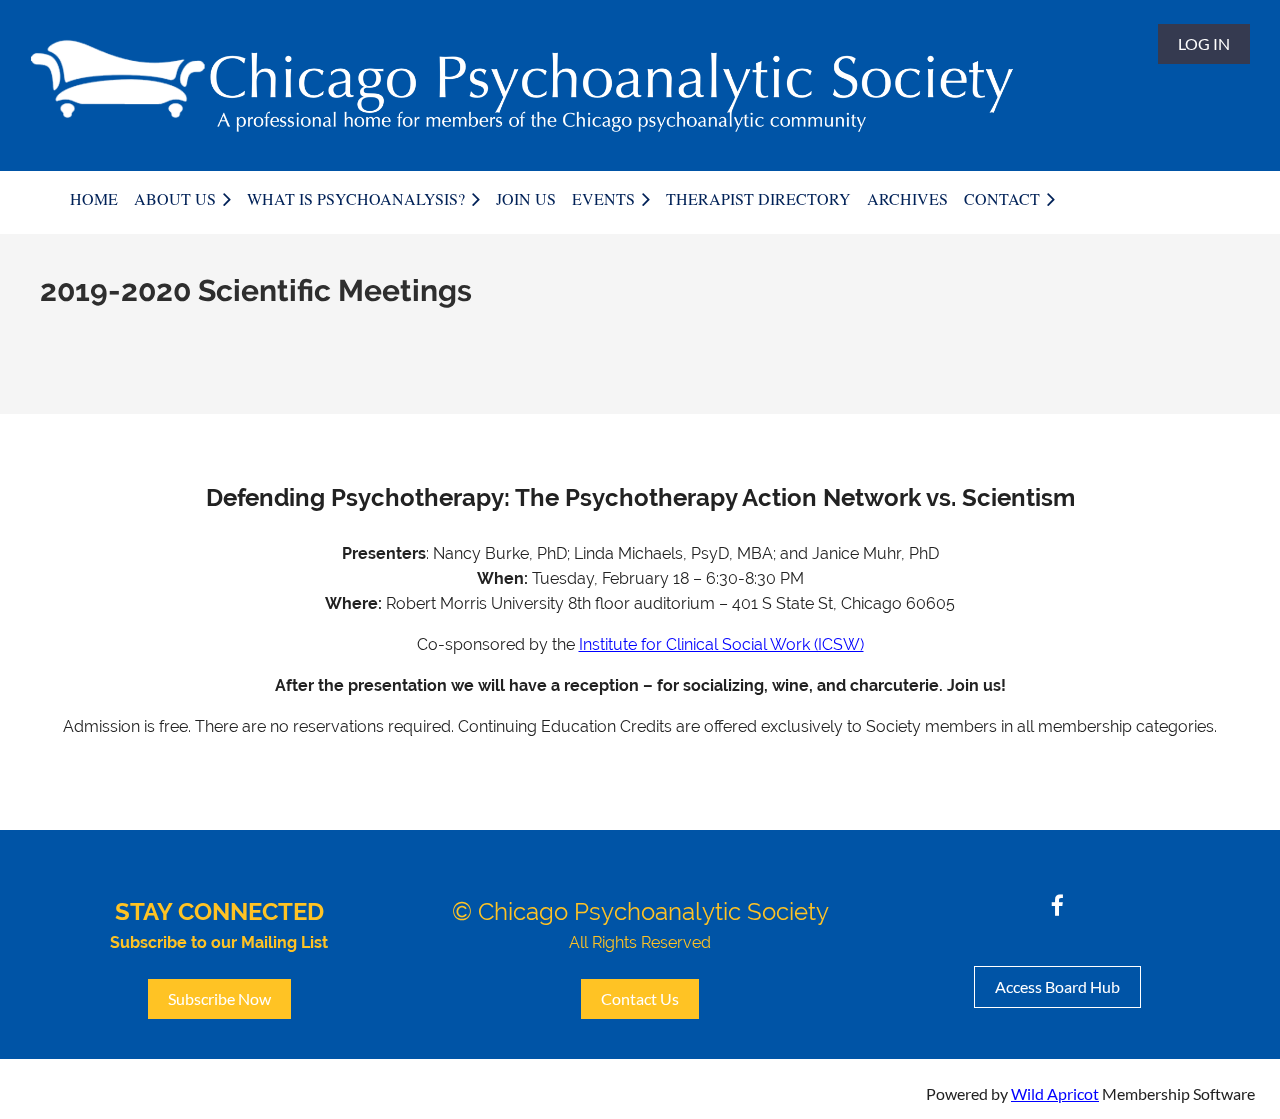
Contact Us (640, 998)
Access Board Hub (1057, 986)
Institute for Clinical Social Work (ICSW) (721, 644)
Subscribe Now (219, 998)
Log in (1204, 43)
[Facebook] (1057, 905)
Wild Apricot (1055, 1093)
